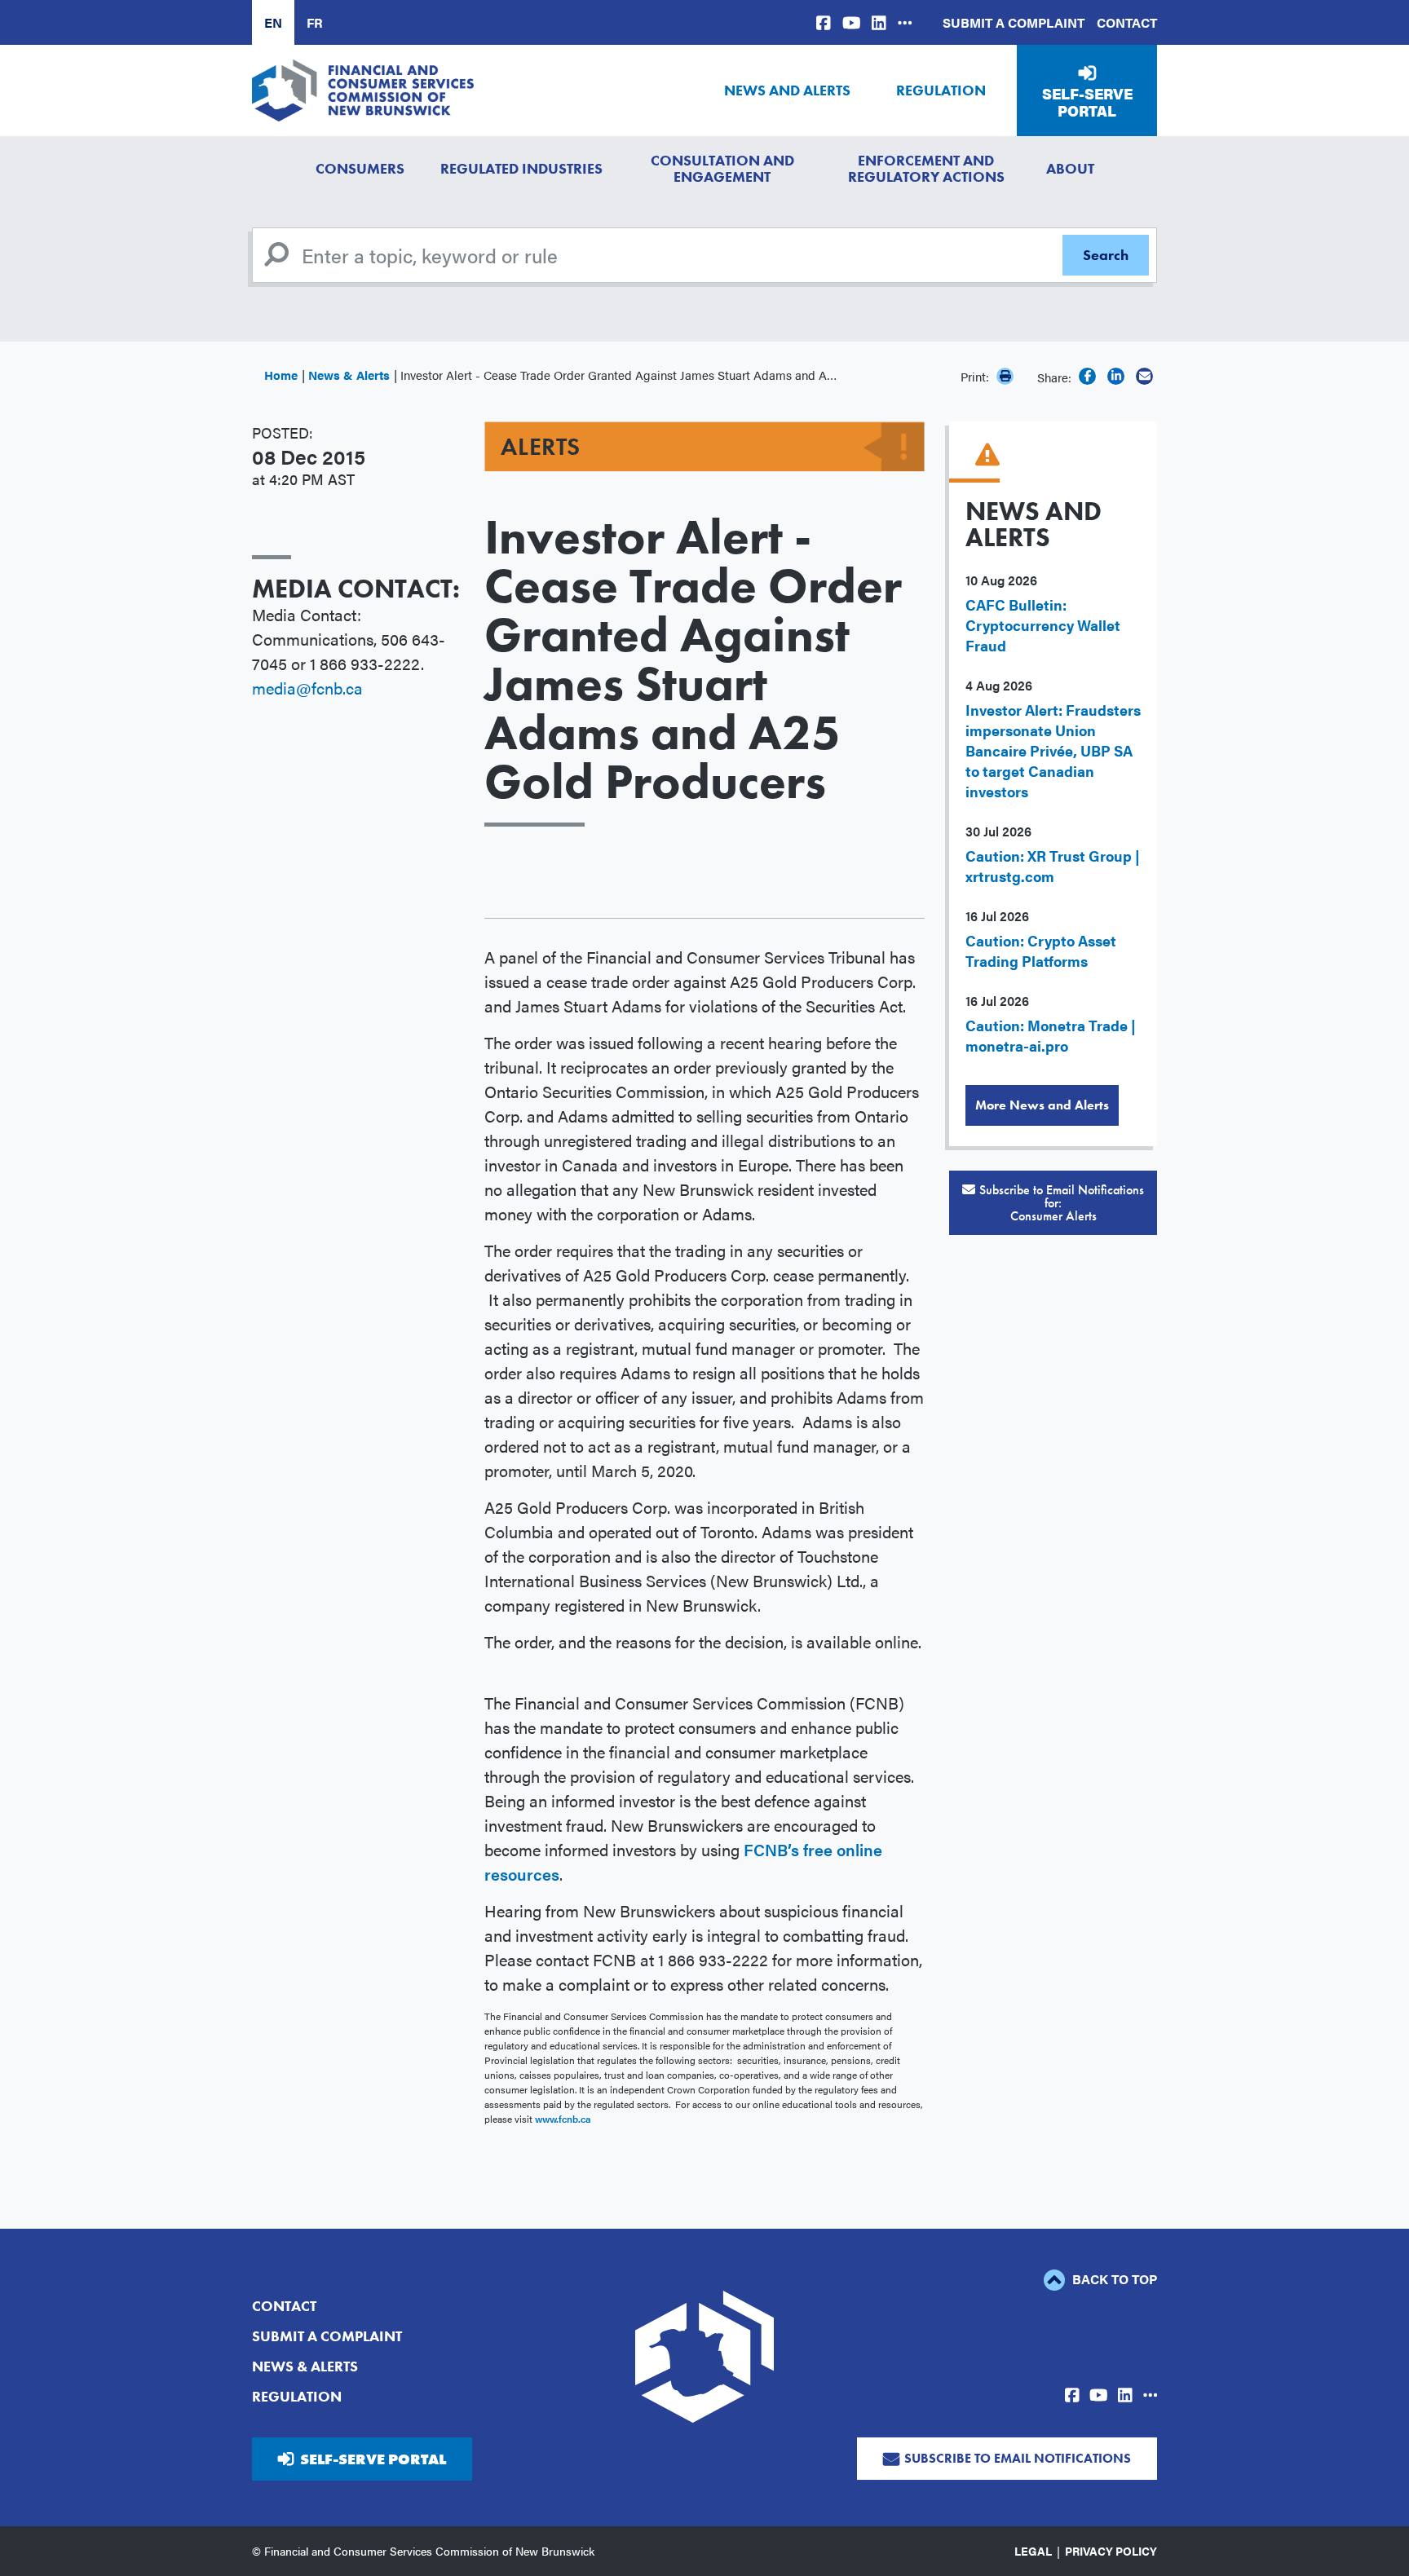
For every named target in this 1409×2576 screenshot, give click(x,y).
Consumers (360, 168)
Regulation (941, 90)
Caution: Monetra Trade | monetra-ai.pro (1051, 1035)
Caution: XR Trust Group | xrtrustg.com (1053, 866)
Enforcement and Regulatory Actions (926, 168)
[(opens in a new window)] (824, 22)
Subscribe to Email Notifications (1018, 2458)
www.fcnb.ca (563, 2119)
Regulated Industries (521, 168)
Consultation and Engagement (722, 168)
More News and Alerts (1042, 1105)
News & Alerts (349, 375)
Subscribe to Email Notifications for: (1062, 1203)
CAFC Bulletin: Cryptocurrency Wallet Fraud (1043, 625)
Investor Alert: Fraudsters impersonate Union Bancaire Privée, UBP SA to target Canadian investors (1053, 750)
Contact (1127, 22)
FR (315, 22)
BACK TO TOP (1113, 2279)
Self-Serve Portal (1087, 102)
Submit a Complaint (1014, 22)
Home (281, 375)
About (1070, 168)
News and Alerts (787, 90)
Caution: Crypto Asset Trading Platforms (1041, 951)
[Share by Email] (1144, 376)
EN (273, 22)
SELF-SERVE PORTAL (373, 2459)
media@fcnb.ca (307, 688)
